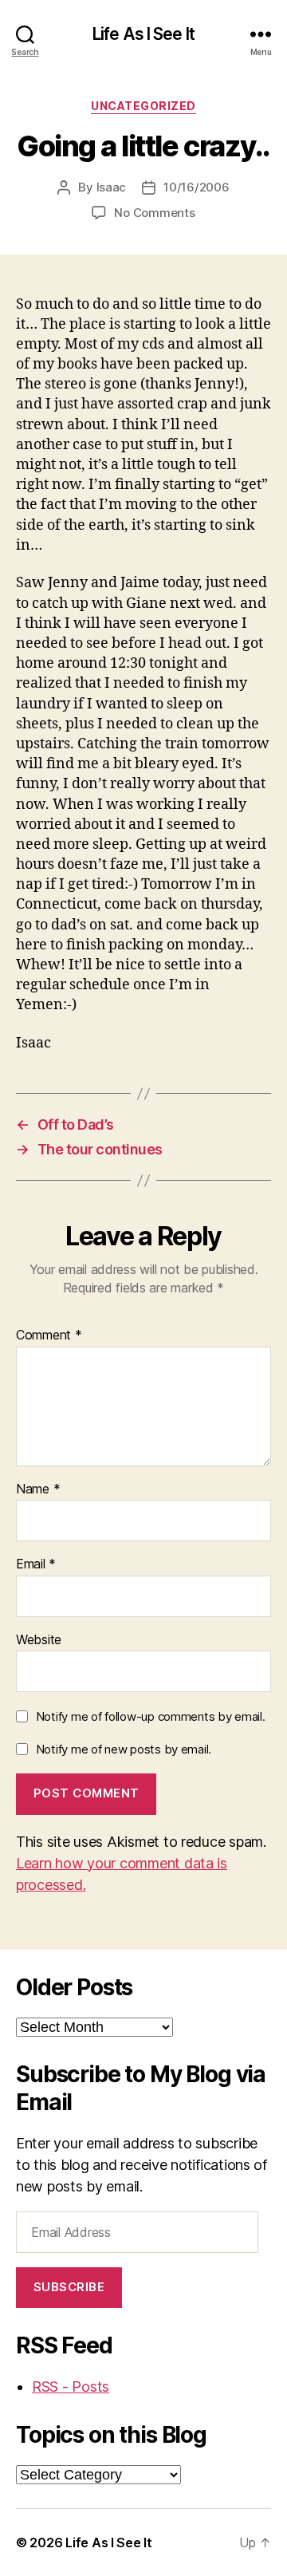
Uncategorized (143, 106)
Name (38, 1489)
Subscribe (69, 2287)
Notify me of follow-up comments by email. (151, 1716)
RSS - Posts (71, 2387)
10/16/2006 (196, 187)
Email (36, 1564)
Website (39, 1640)
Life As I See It (143, 34)
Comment (49, 1335)
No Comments (154, 213)
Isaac (112, 187)
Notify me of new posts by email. (124, 1749)
